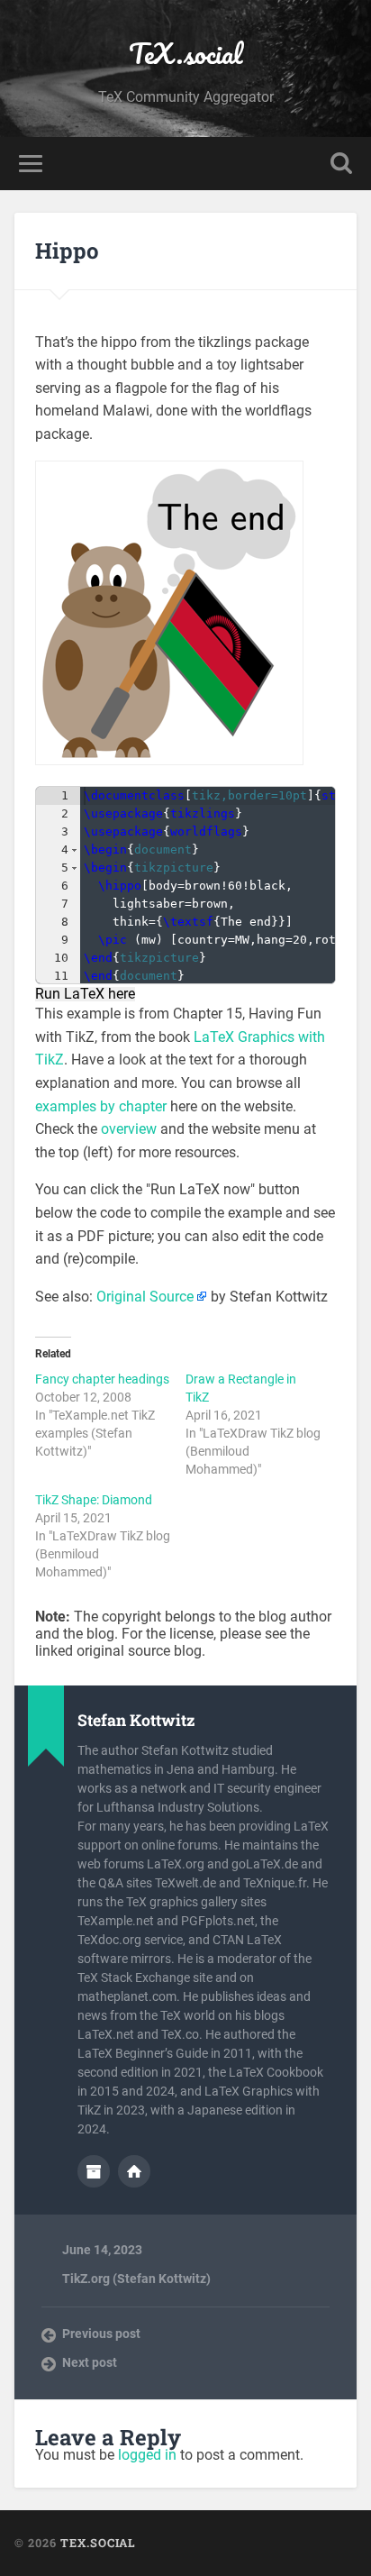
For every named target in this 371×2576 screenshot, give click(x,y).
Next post (90, 2362)
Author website (134, 2171)
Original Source (145, 1297)
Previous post (101, 2334)
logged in (147, 2455)
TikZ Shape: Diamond (94, 1500)
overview (129, 1129)
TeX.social (185, 54)
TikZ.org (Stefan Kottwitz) (136, 2279)
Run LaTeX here (85, 994)
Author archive (94, 2171)
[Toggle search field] (341, 164)
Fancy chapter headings (102, 1379)
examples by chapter (101, 1106)
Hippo (67, 251)
